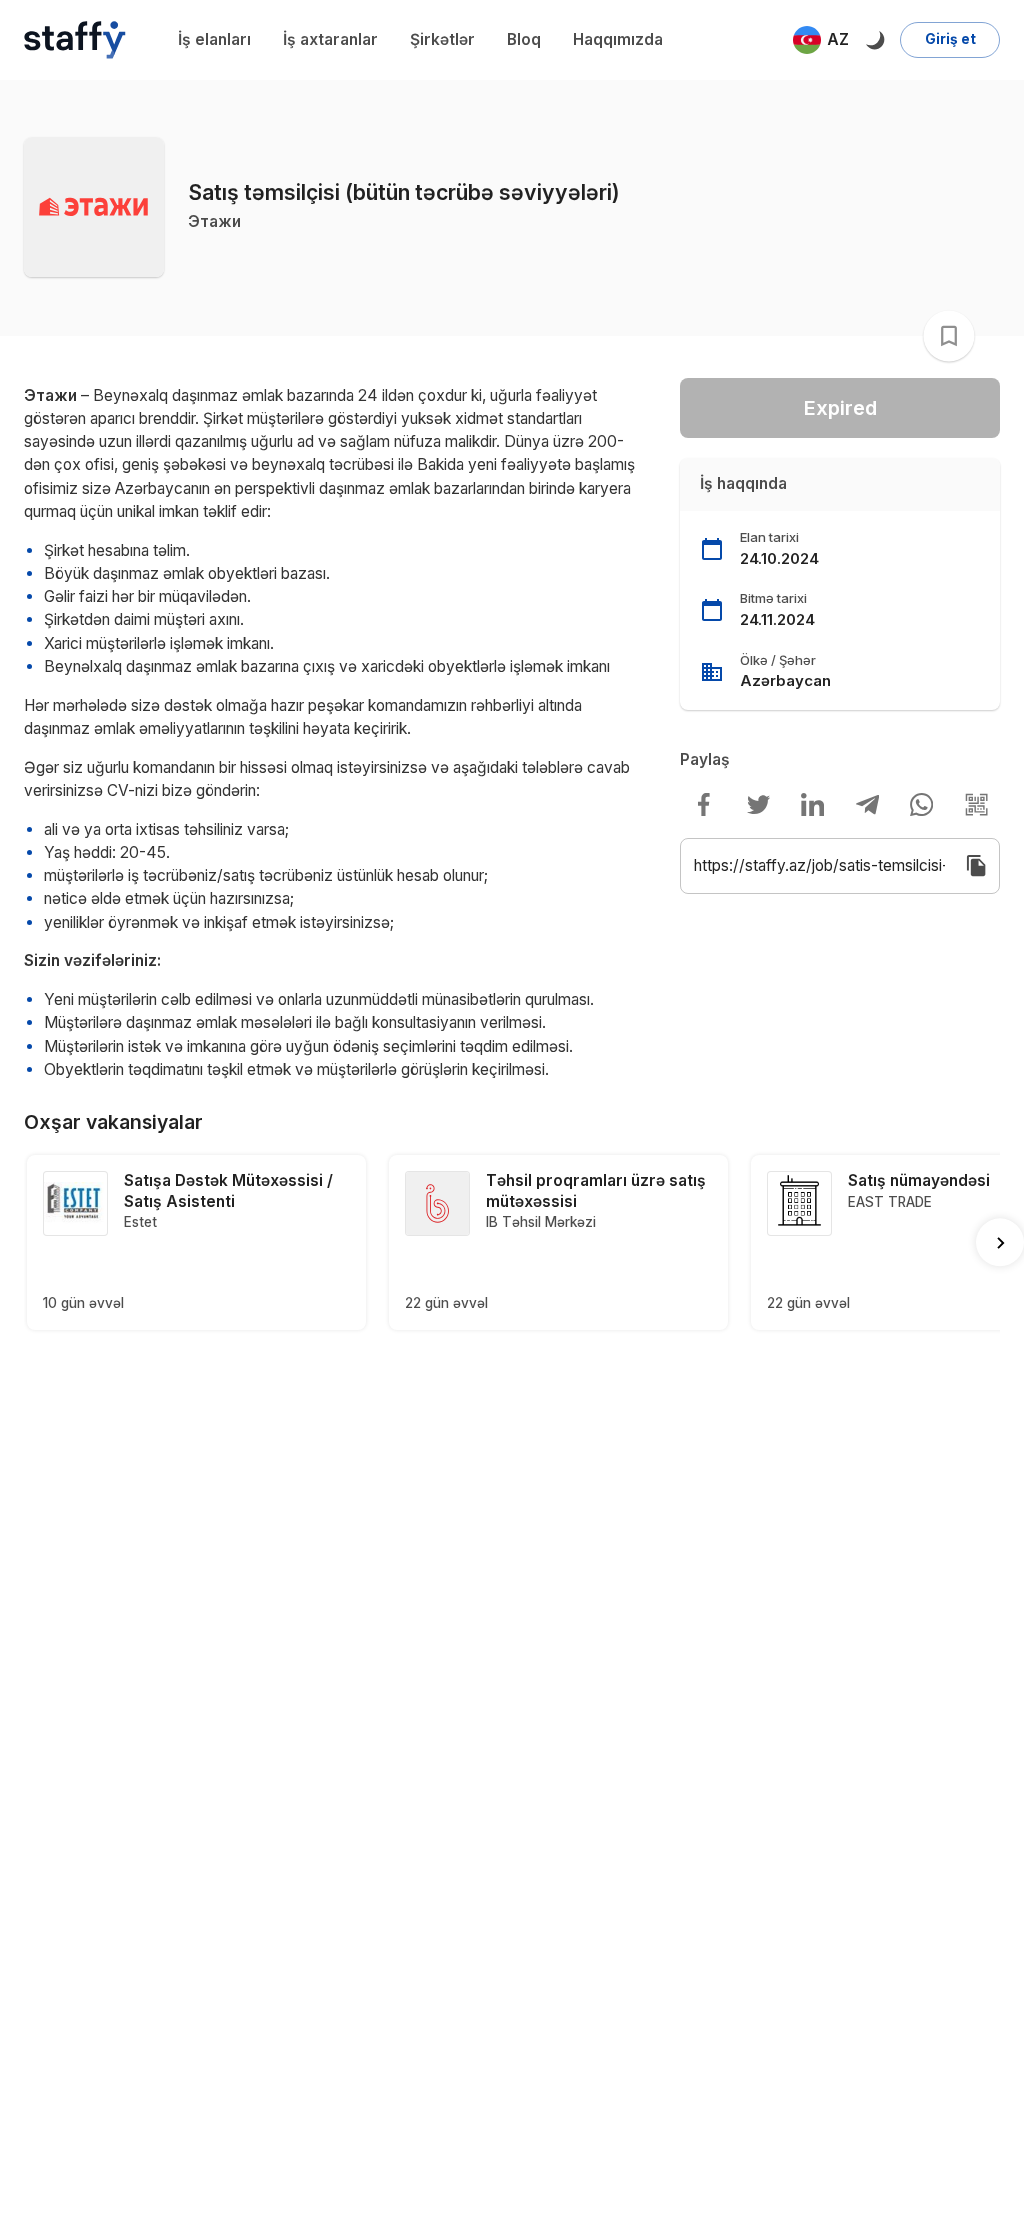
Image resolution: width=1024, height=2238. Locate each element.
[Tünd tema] (874, 39)
